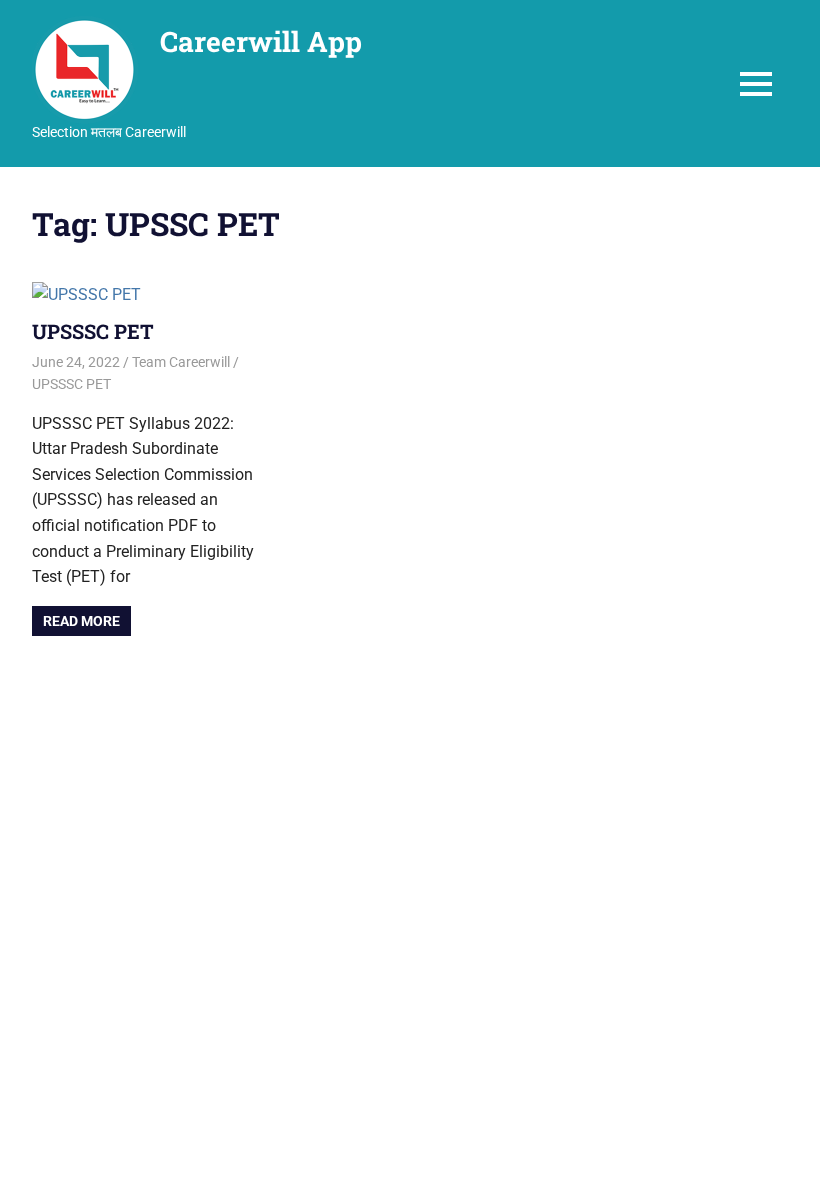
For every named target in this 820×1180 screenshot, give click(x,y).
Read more (81, 621)
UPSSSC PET (93, 331)
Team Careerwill (181, 362)
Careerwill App (261, 41)
